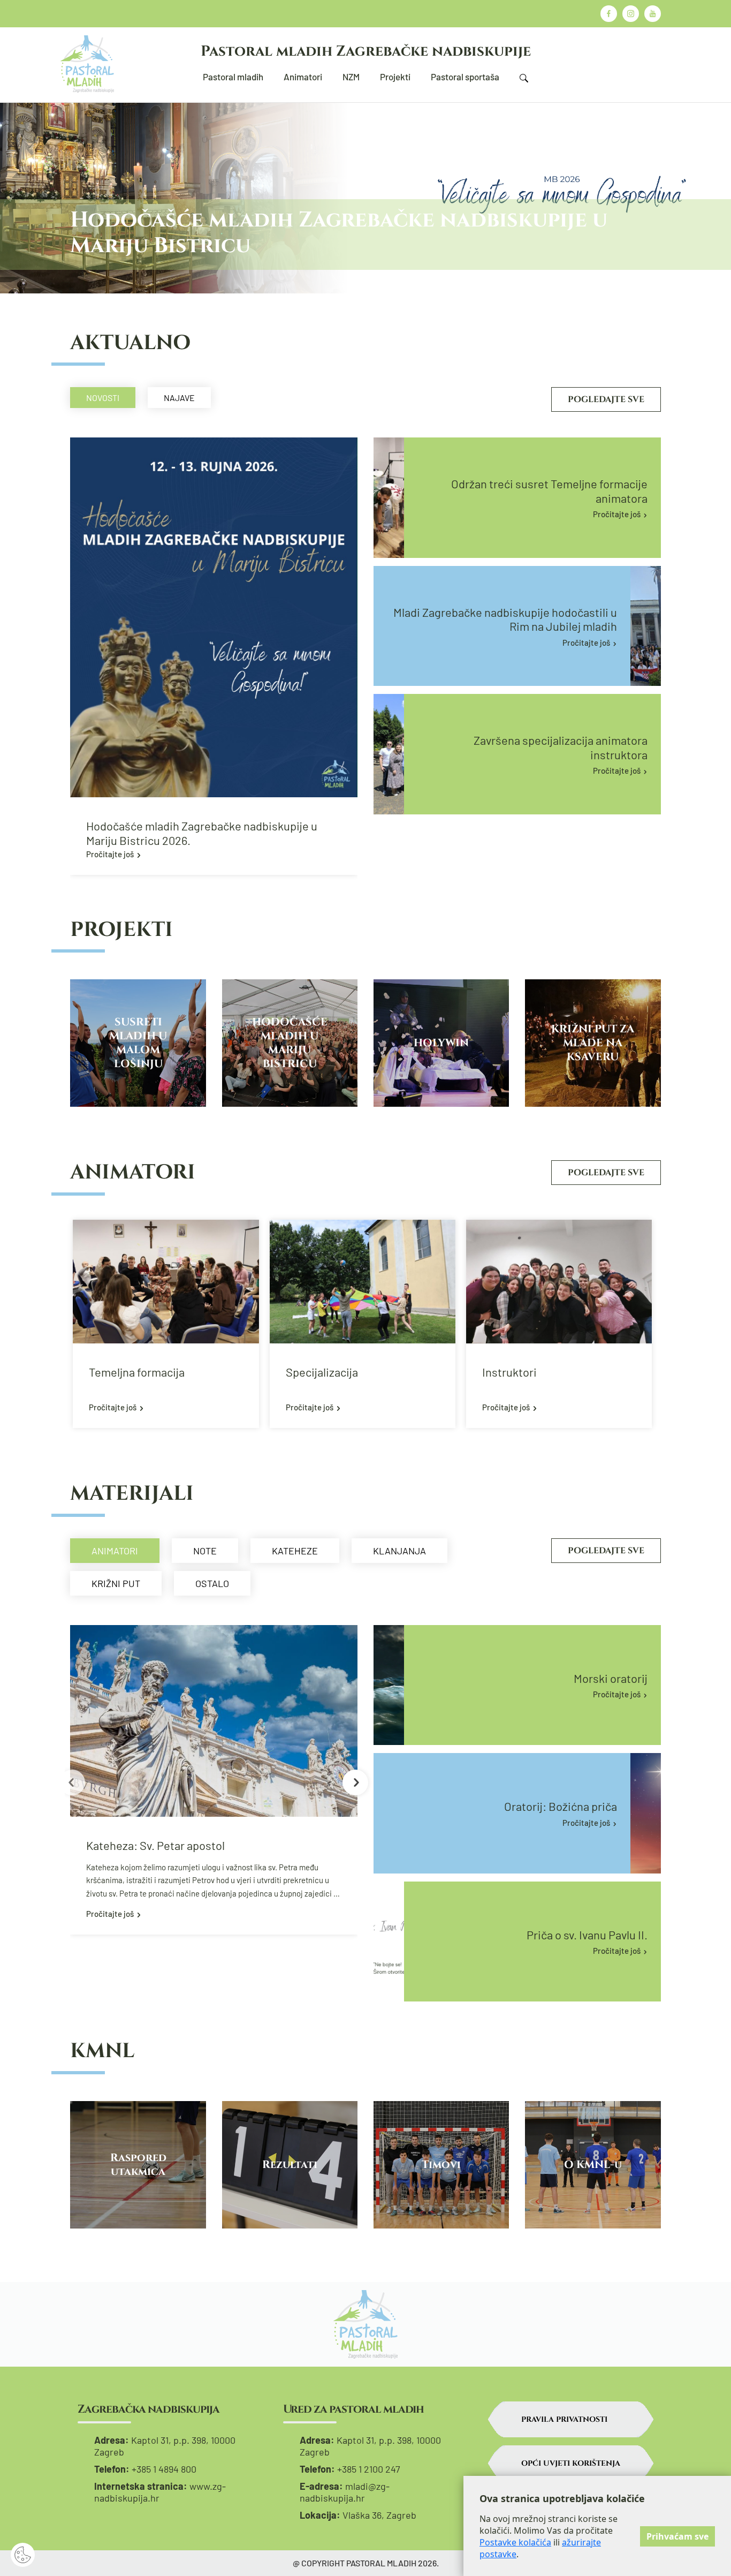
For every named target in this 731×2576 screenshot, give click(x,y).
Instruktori (509, 1372)
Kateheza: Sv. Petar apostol (155, 1845)
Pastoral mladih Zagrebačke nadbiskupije (366, 51)
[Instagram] (631, 14)
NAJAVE (179, 398)
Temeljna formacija (137, 1372)
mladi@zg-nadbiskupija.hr (345, 2492)
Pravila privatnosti (564, 2419)
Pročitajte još (110, 854)
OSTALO (212, 1583)
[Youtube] (653, 14)
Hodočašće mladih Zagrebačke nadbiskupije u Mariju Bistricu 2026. (202, 833)
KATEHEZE (295, 1551)
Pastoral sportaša (465, 77)
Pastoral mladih (233, 77)
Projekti (395, 77)
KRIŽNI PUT (116, 1583)
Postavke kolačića (515, 2542)
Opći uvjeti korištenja (571, 2463)
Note (205, 1551)
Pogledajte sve (606, 399)
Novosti (103, 398)
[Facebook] (609, 14)
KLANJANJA (399, 1551)
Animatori (303, 77)
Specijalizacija (322, 1372)
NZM (351, 77)
